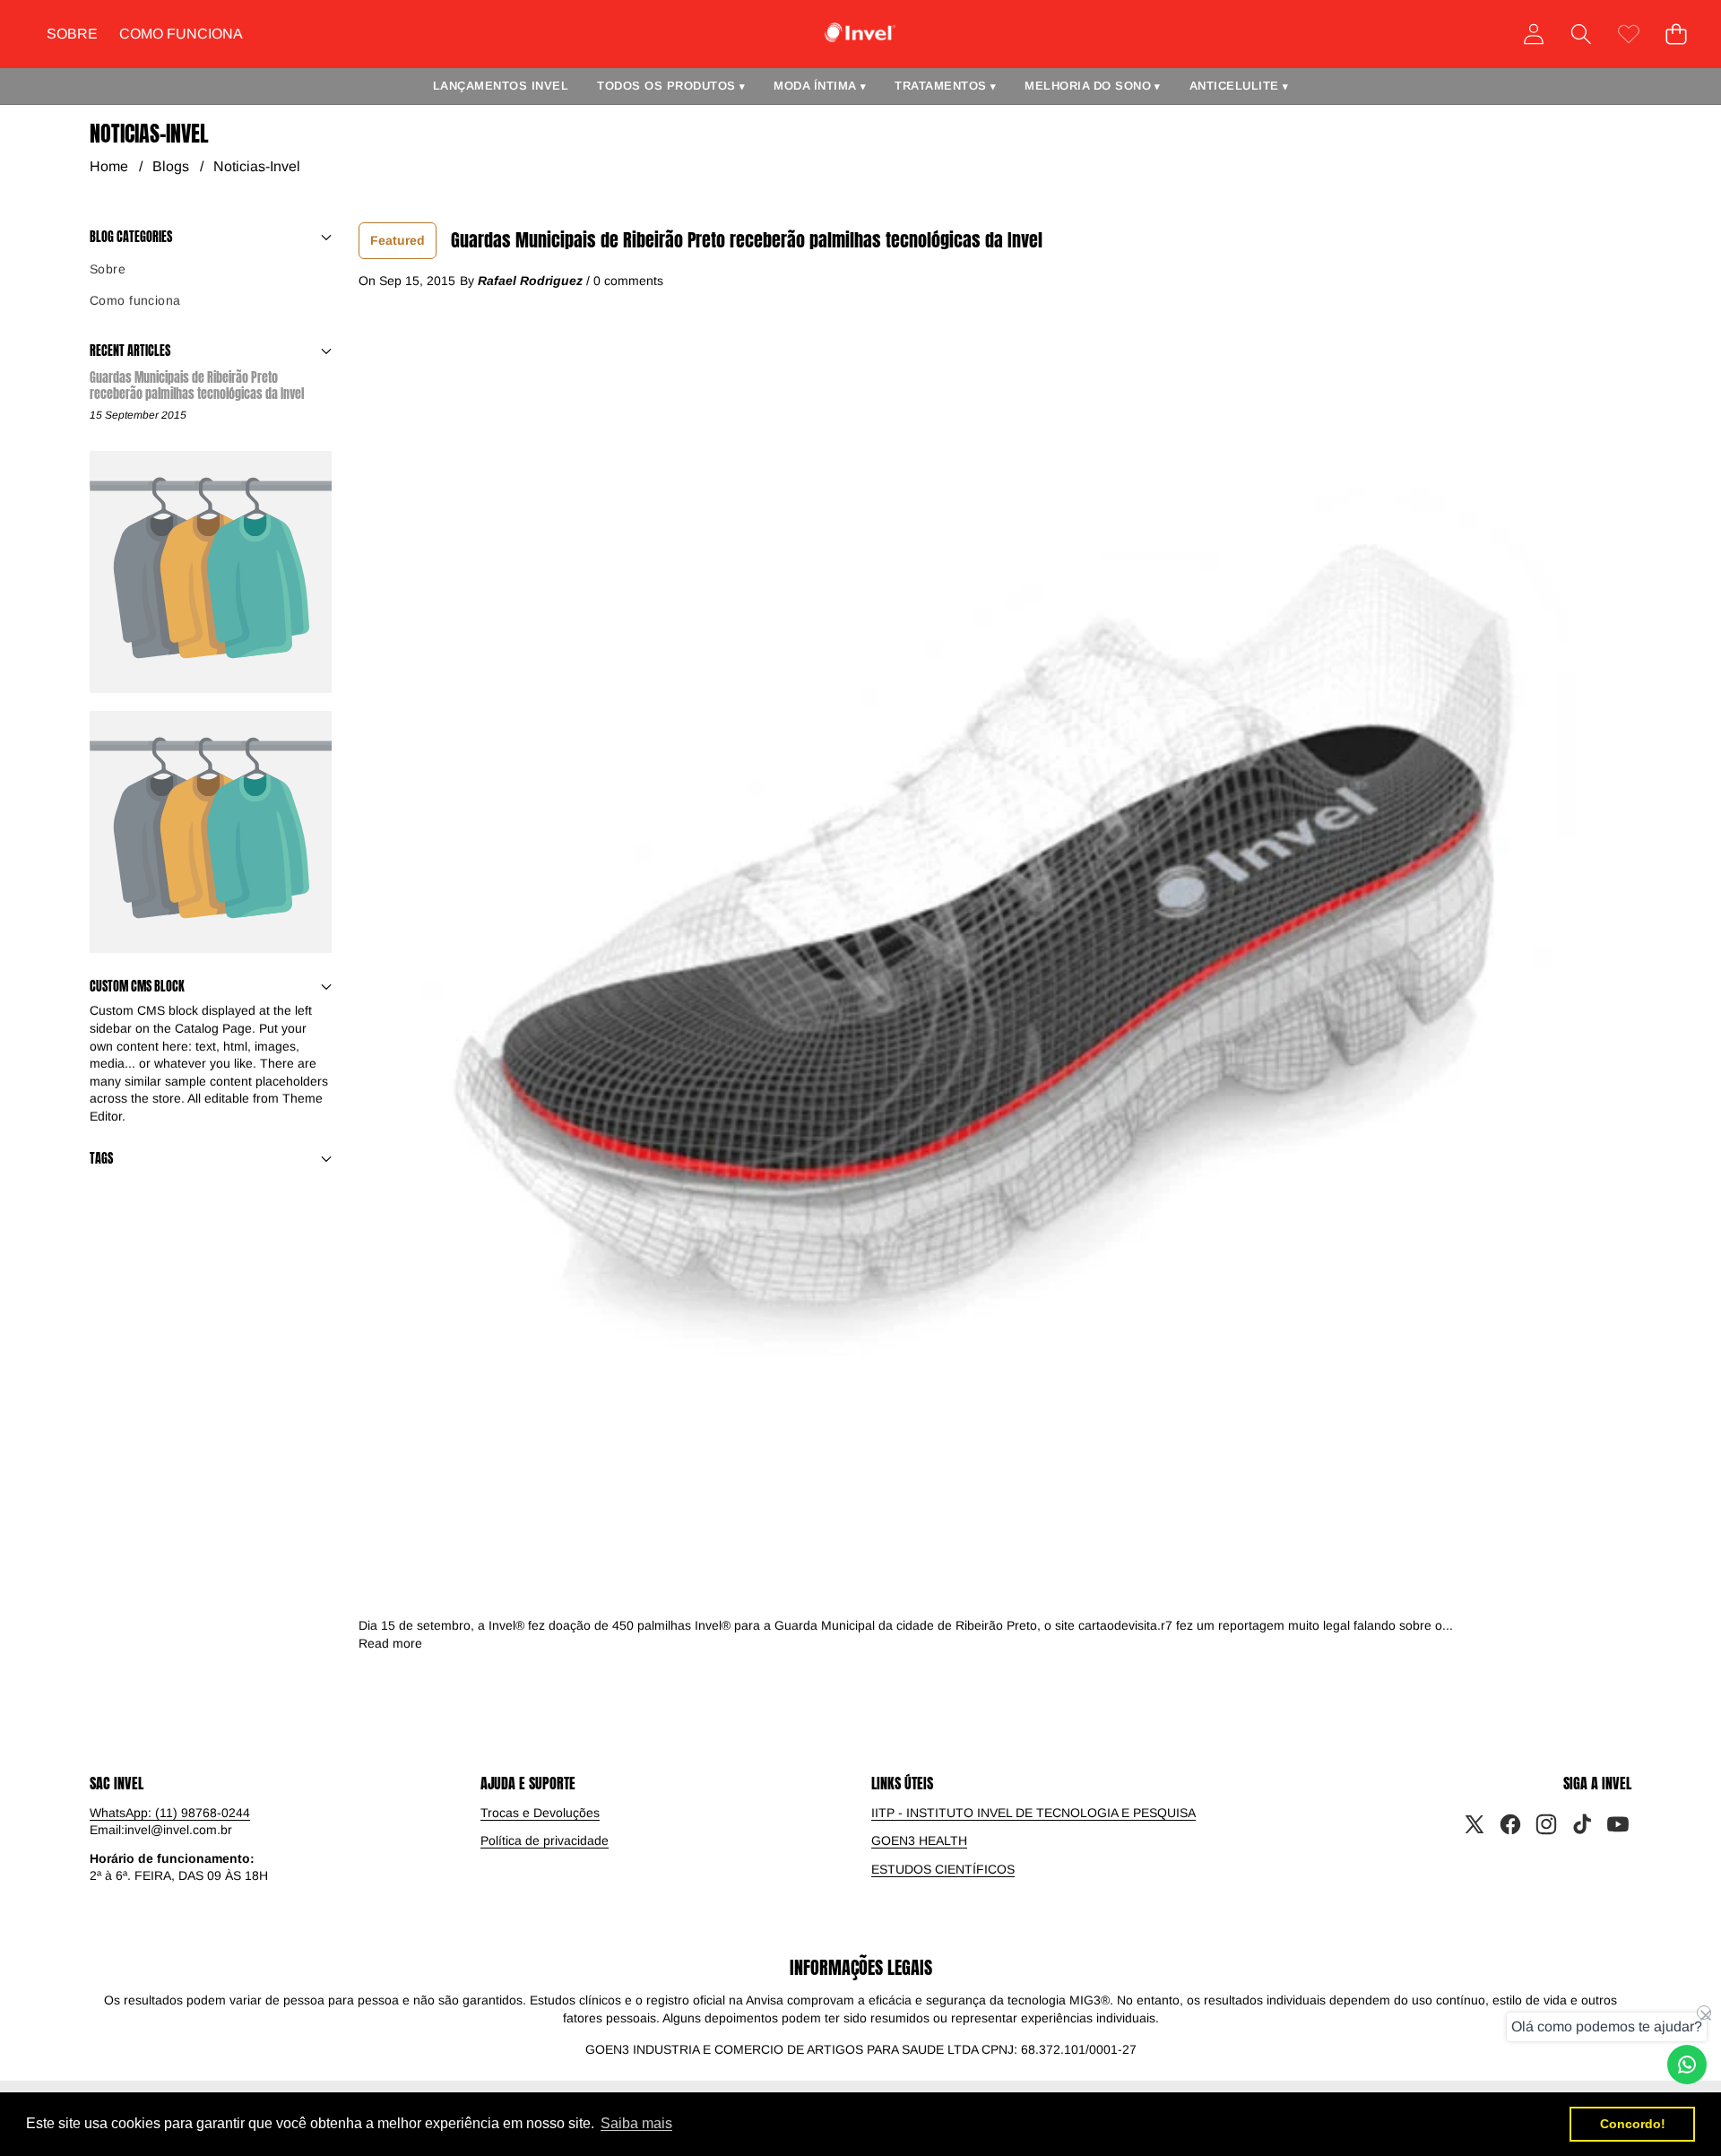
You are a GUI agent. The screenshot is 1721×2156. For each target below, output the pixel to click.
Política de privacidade (545, 1840)
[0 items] (1676, 34)
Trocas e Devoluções (540, 1813)
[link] (1628, 34)
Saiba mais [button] (636, 2123)
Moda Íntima (820, 86)
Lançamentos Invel (501, 86)
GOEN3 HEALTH (919, 1840)
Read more (390, 1643)
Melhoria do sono (1093, 86)
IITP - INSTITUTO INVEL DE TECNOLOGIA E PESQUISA (1033, 1813)
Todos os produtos (671, 86)
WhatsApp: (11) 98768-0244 (170, 1813)
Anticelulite (1239, 86)
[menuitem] (211, 270)
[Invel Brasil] (860, 33)
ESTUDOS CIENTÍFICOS (943, 1869)
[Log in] (1533, 34)
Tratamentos (945, 86)
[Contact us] (1687, 2065)
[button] (1581, 34)
